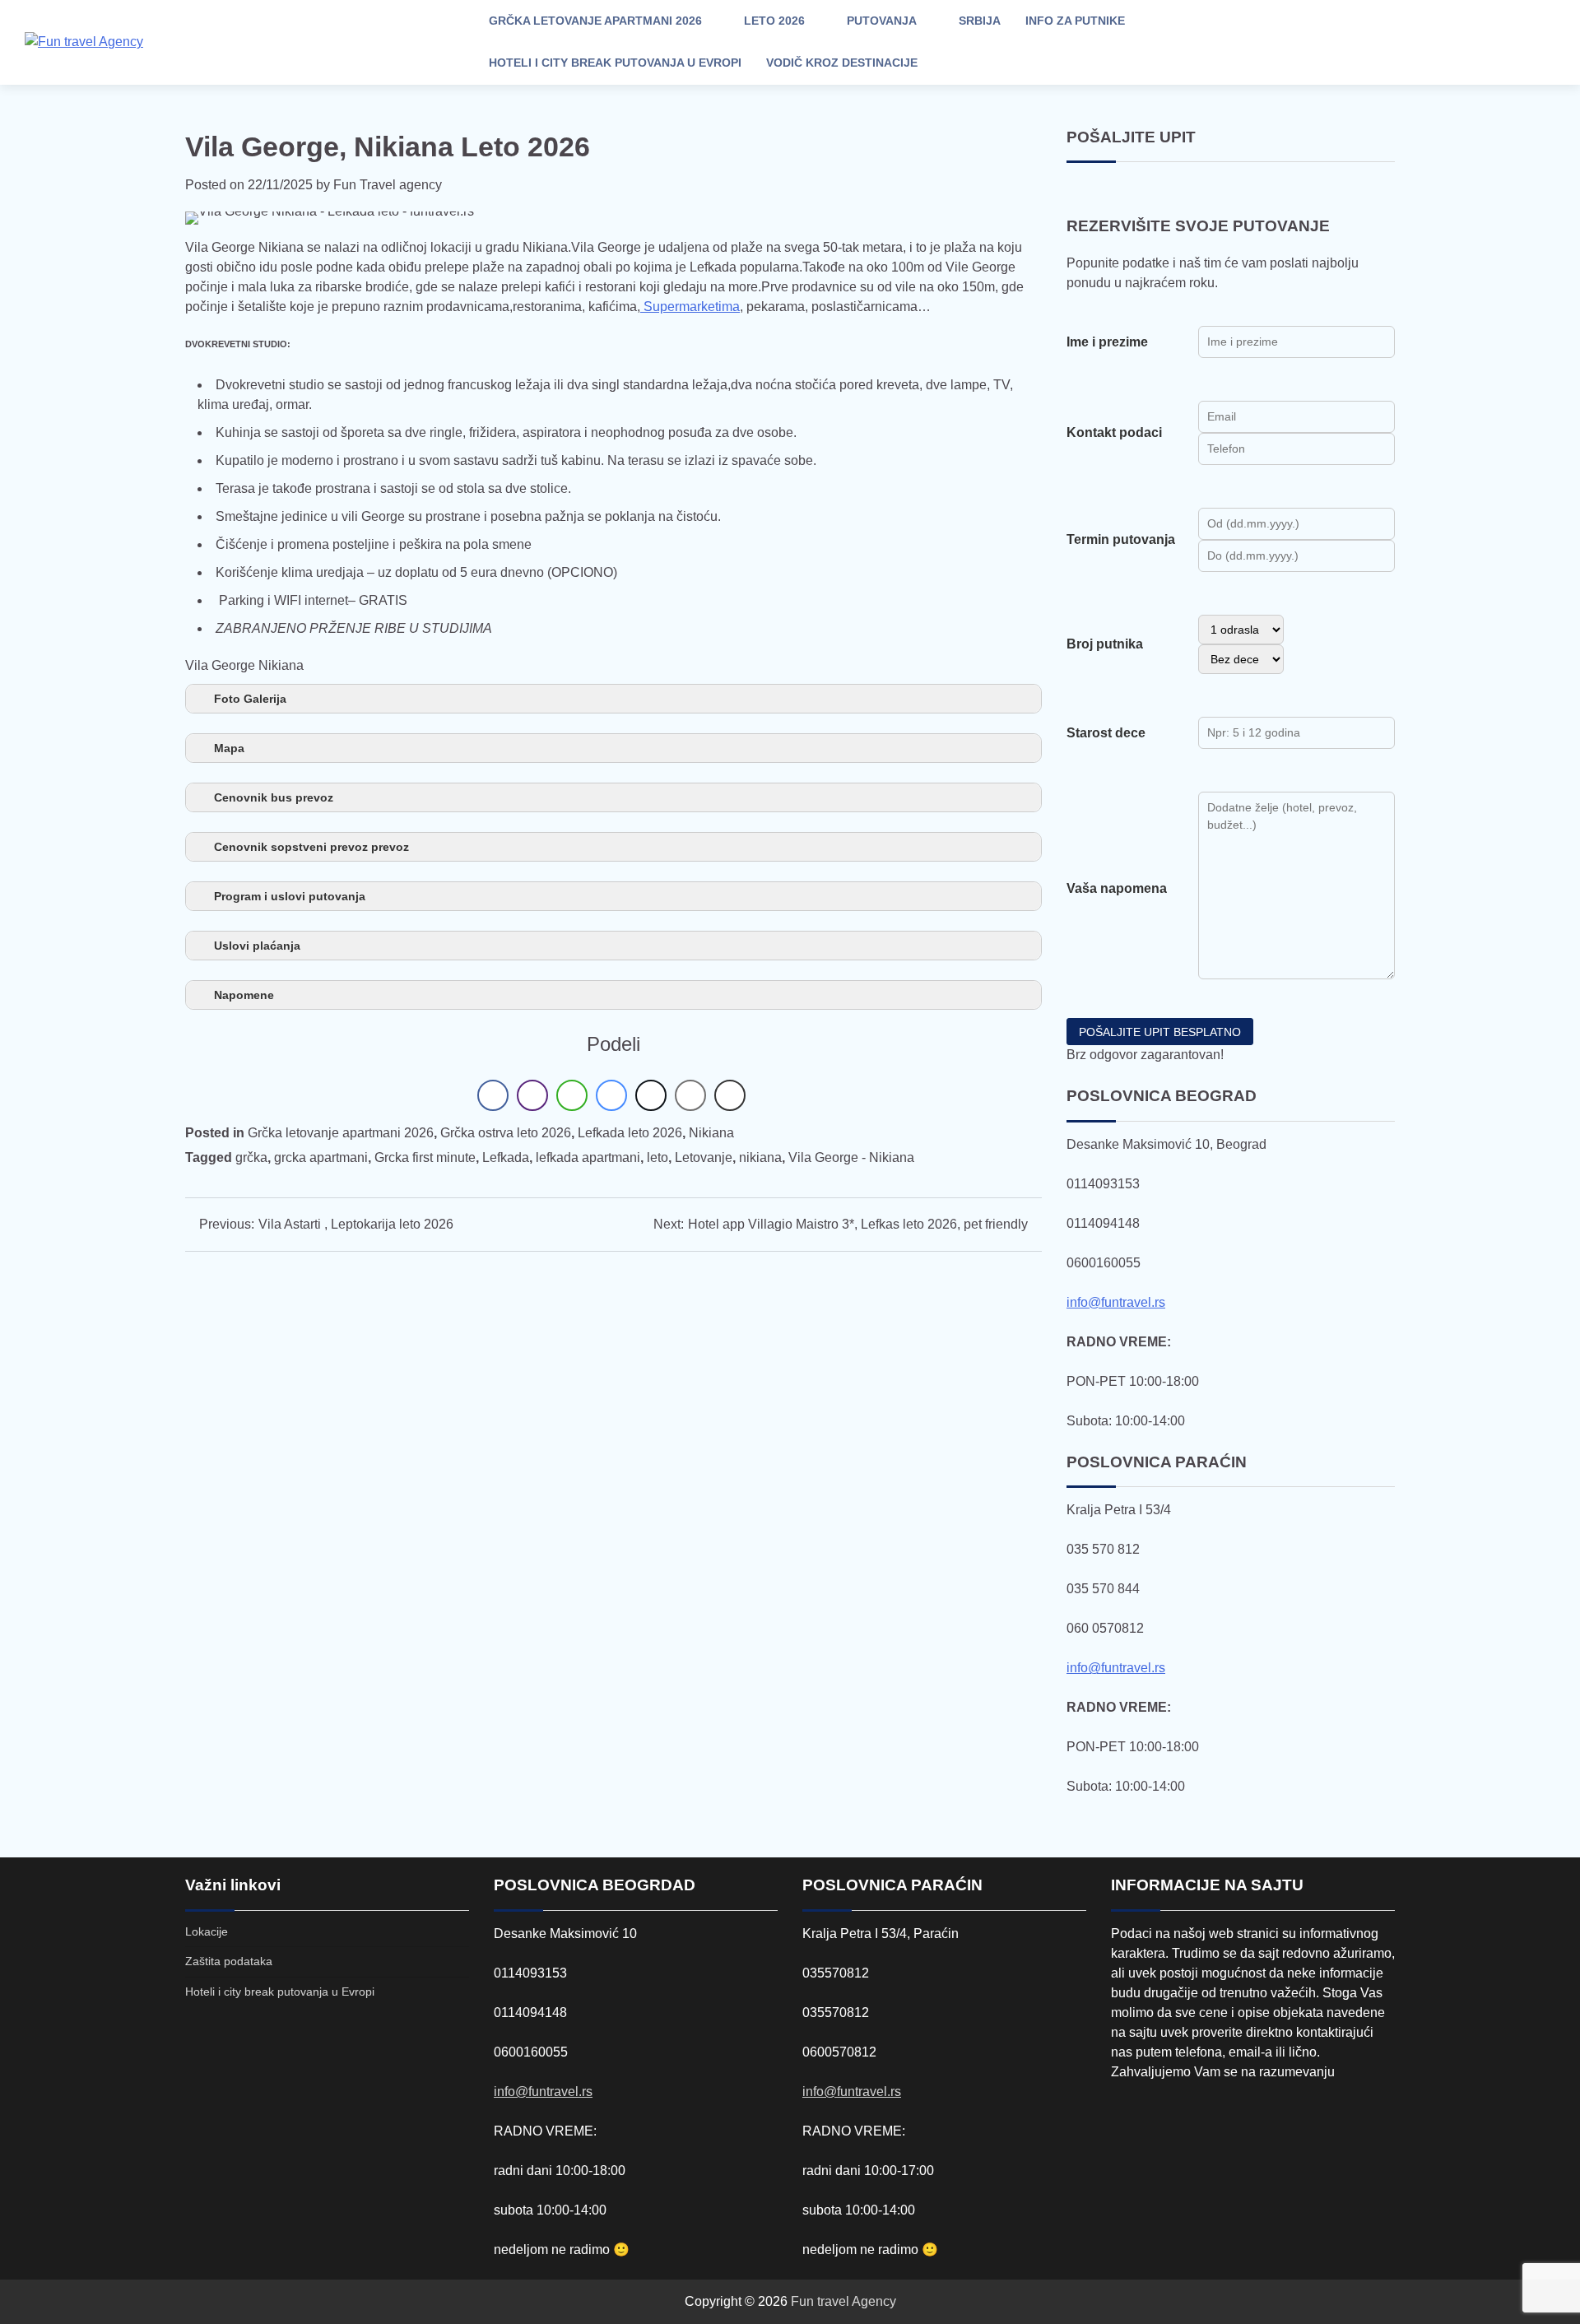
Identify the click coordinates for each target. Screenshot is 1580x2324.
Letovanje (704, 1157)
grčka (251, 1157)
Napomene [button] (244, 995)
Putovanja (882, 21)
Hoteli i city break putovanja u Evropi (615, 63)
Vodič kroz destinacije (842, 63)
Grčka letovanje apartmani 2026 (595, 21)
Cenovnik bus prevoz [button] (274, 797)
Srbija (980, 21)
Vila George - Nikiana (851, 1157)
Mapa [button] (229, 748)
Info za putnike (1075, 21)
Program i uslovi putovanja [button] (290, 896)
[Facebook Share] (493, 1095)
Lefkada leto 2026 (630, 1133)
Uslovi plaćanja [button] (257, 946)
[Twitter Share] (651, 1095)
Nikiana (711, 1133)
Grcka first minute (425, 1157)
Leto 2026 (774, 21)
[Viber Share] (532, 1095)
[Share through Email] (690, 1095)
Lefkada (506, 1157)
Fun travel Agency (843, 2301)
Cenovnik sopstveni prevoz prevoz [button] (311, 847)
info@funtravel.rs (1116, 1302)
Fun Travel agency (388, 185)
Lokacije (207, 1931)
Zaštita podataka (229, 1961)
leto (658, 1157)
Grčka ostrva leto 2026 (506, 1133)
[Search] (1420, 42)
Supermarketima (690, 307)
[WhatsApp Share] (572, 1095)
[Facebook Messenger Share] (611, 1095)
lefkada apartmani (588, 1157)
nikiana (760, 1157)
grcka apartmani (321, 1157)
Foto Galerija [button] (250, 699)
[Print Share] (730, 1095)
